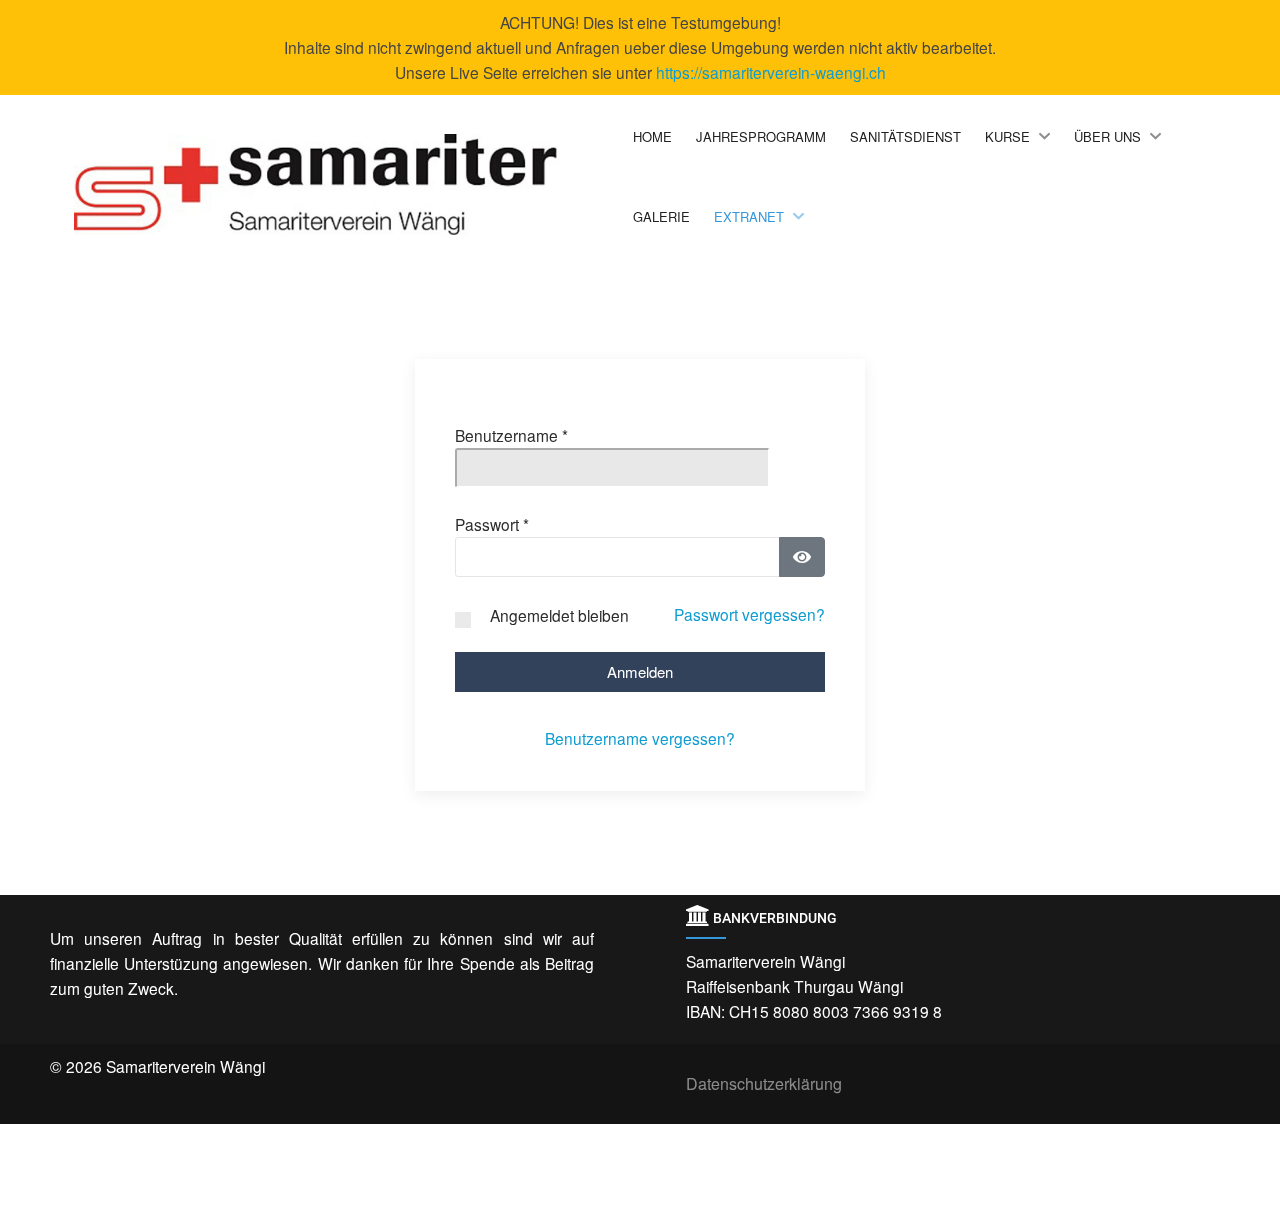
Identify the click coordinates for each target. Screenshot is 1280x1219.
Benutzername (511, 435)
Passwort (492, 524)
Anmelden (640, 671)
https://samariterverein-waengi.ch (771, 72)
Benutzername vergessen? (640, 738)
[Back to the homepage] (348, 184)
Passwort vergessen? (749, 614)
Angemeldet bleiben (559, 615)
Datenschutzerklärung (764, 1083)
